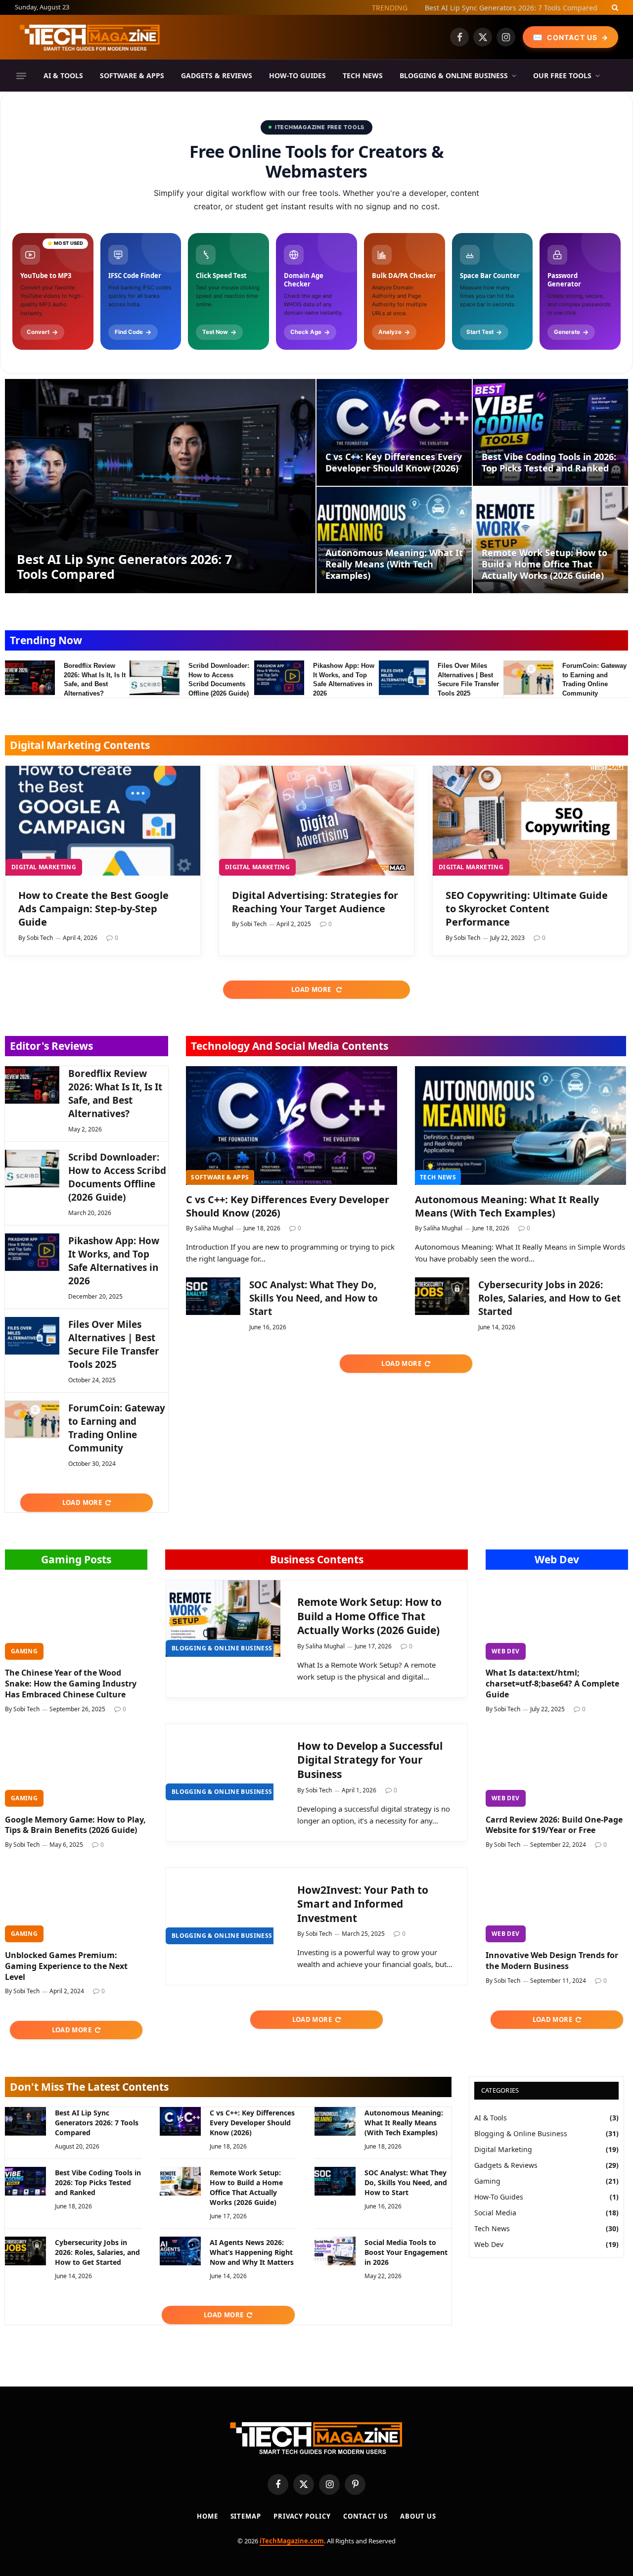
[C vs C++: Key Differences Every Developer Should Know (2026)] (394, 432)
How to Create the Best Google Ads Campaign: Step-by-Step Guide (93, 909)
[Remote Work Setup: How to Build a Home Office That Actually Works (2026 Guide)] (550, 540)
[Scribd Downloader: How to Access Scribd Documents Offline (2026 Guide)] (155, 678)
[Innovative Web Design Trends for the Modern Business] (557, 1902)
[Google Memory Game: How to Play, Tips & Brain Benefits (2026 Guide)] (76, 1767)
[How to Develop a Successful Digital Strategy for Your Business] (223, 1762)
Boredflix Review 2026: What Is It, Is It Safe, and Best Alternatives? (95, 679)
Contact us (365, 2516)
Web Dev (557, 1559)
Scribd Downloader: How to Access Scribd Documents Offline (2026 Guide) (219, 679)
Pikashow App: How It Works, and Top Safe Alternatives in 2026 (344, 679)
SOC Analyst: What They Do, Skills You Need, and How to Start (314, 1298)
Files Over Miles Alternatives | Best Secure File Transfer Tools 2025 (468, 679)
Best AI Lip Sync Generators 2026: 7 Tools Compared (124, 566)
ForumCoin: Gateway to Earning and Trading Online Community (594, 679)
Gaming (24, 1651)
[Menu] (21, 76)
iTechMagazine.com (292, 2541)
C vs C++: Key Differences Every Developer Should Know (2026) (494, 8)
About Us (418, 2516)
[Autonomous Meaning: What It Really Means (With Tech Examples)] (394, 540)
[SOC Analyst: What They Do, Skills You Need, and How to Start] (213, 1296)
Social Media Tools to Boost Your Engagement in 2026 (406, 2252)
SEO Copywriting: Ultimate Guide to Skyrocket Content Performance (527, 909)
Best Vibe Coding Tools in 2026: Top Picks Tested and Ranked (549, 463)
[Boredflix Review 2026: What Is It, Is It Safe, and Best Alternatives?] (30, 678)
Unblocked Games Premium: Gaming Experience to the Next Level (66, 1966)
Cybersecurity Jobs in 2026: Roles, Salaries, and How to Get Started (549, 1298)
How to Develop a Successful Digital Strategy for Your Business (370, 1760)
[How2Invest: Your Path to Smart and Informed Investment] (223, 1906)
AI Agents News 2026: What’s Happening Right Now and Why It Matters (252, 2252)
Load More (312, 989)
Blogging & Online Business (454, 75)
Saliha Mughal (214, 1228)
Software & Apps (132, 75)
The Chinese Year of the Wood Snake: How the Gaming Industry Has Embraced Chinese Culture (71, 1684)
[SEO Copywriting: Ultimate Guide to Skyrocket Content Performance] (530, 821)
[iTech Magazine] (90, 37)
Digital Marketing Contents (80, 745)
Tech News (363, 75)
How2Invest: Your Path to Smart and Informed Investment (363, 1904)
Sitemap (246, 2516)
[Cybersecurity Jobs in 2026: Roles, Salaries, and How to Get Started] (442, 1296)
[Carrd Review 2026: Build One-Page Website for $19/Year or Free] (557, 1767)
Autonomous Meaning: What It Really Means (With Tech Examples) (394, 564)
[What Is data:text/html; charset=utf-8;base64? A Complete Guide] (557, 1620)
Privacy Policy (302, 2516)
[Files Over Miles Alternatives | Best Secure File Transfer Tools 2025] (404, 678)
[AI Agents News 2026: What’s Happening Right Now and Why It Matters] (180, 2251)
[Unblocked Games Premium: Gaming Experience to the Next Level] (76, 1902)
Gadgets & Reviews (217, 75)
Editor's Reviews (51, 1046)
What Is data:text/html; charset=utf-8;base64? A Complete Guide (552, 1684)
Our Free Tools (562, 75)
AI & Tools (63, 75)
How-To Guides (297, 75)
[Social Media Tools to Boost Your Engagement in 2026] (335, 2251)
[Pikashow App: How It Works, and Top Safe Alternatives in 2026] (279, 678)
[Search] (614, 7)
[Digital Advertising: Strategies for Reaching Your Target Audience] (316, 821)
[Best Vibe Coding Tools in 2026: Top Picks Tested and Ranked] (550, 432)
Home (207, 2516)
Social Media (495, 2213)
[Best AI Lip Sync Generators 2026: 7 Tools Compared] (160, 486)
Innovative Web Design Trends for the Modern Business (552, 1961)
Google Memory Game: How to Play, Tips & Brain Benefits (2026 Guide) (75, 1825)
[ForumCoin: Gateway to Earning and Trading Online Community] (528, 678)
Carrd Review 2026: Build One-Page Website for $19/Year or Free (554, 1825)
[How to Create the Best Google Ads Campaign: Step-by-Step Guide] (103, 821)
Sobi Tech (40, 938)
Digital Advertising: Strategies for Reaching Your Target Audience (315, 902)
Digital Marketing (44, 867)
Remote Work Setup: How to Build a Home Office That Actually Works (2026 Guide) (544, 564)
